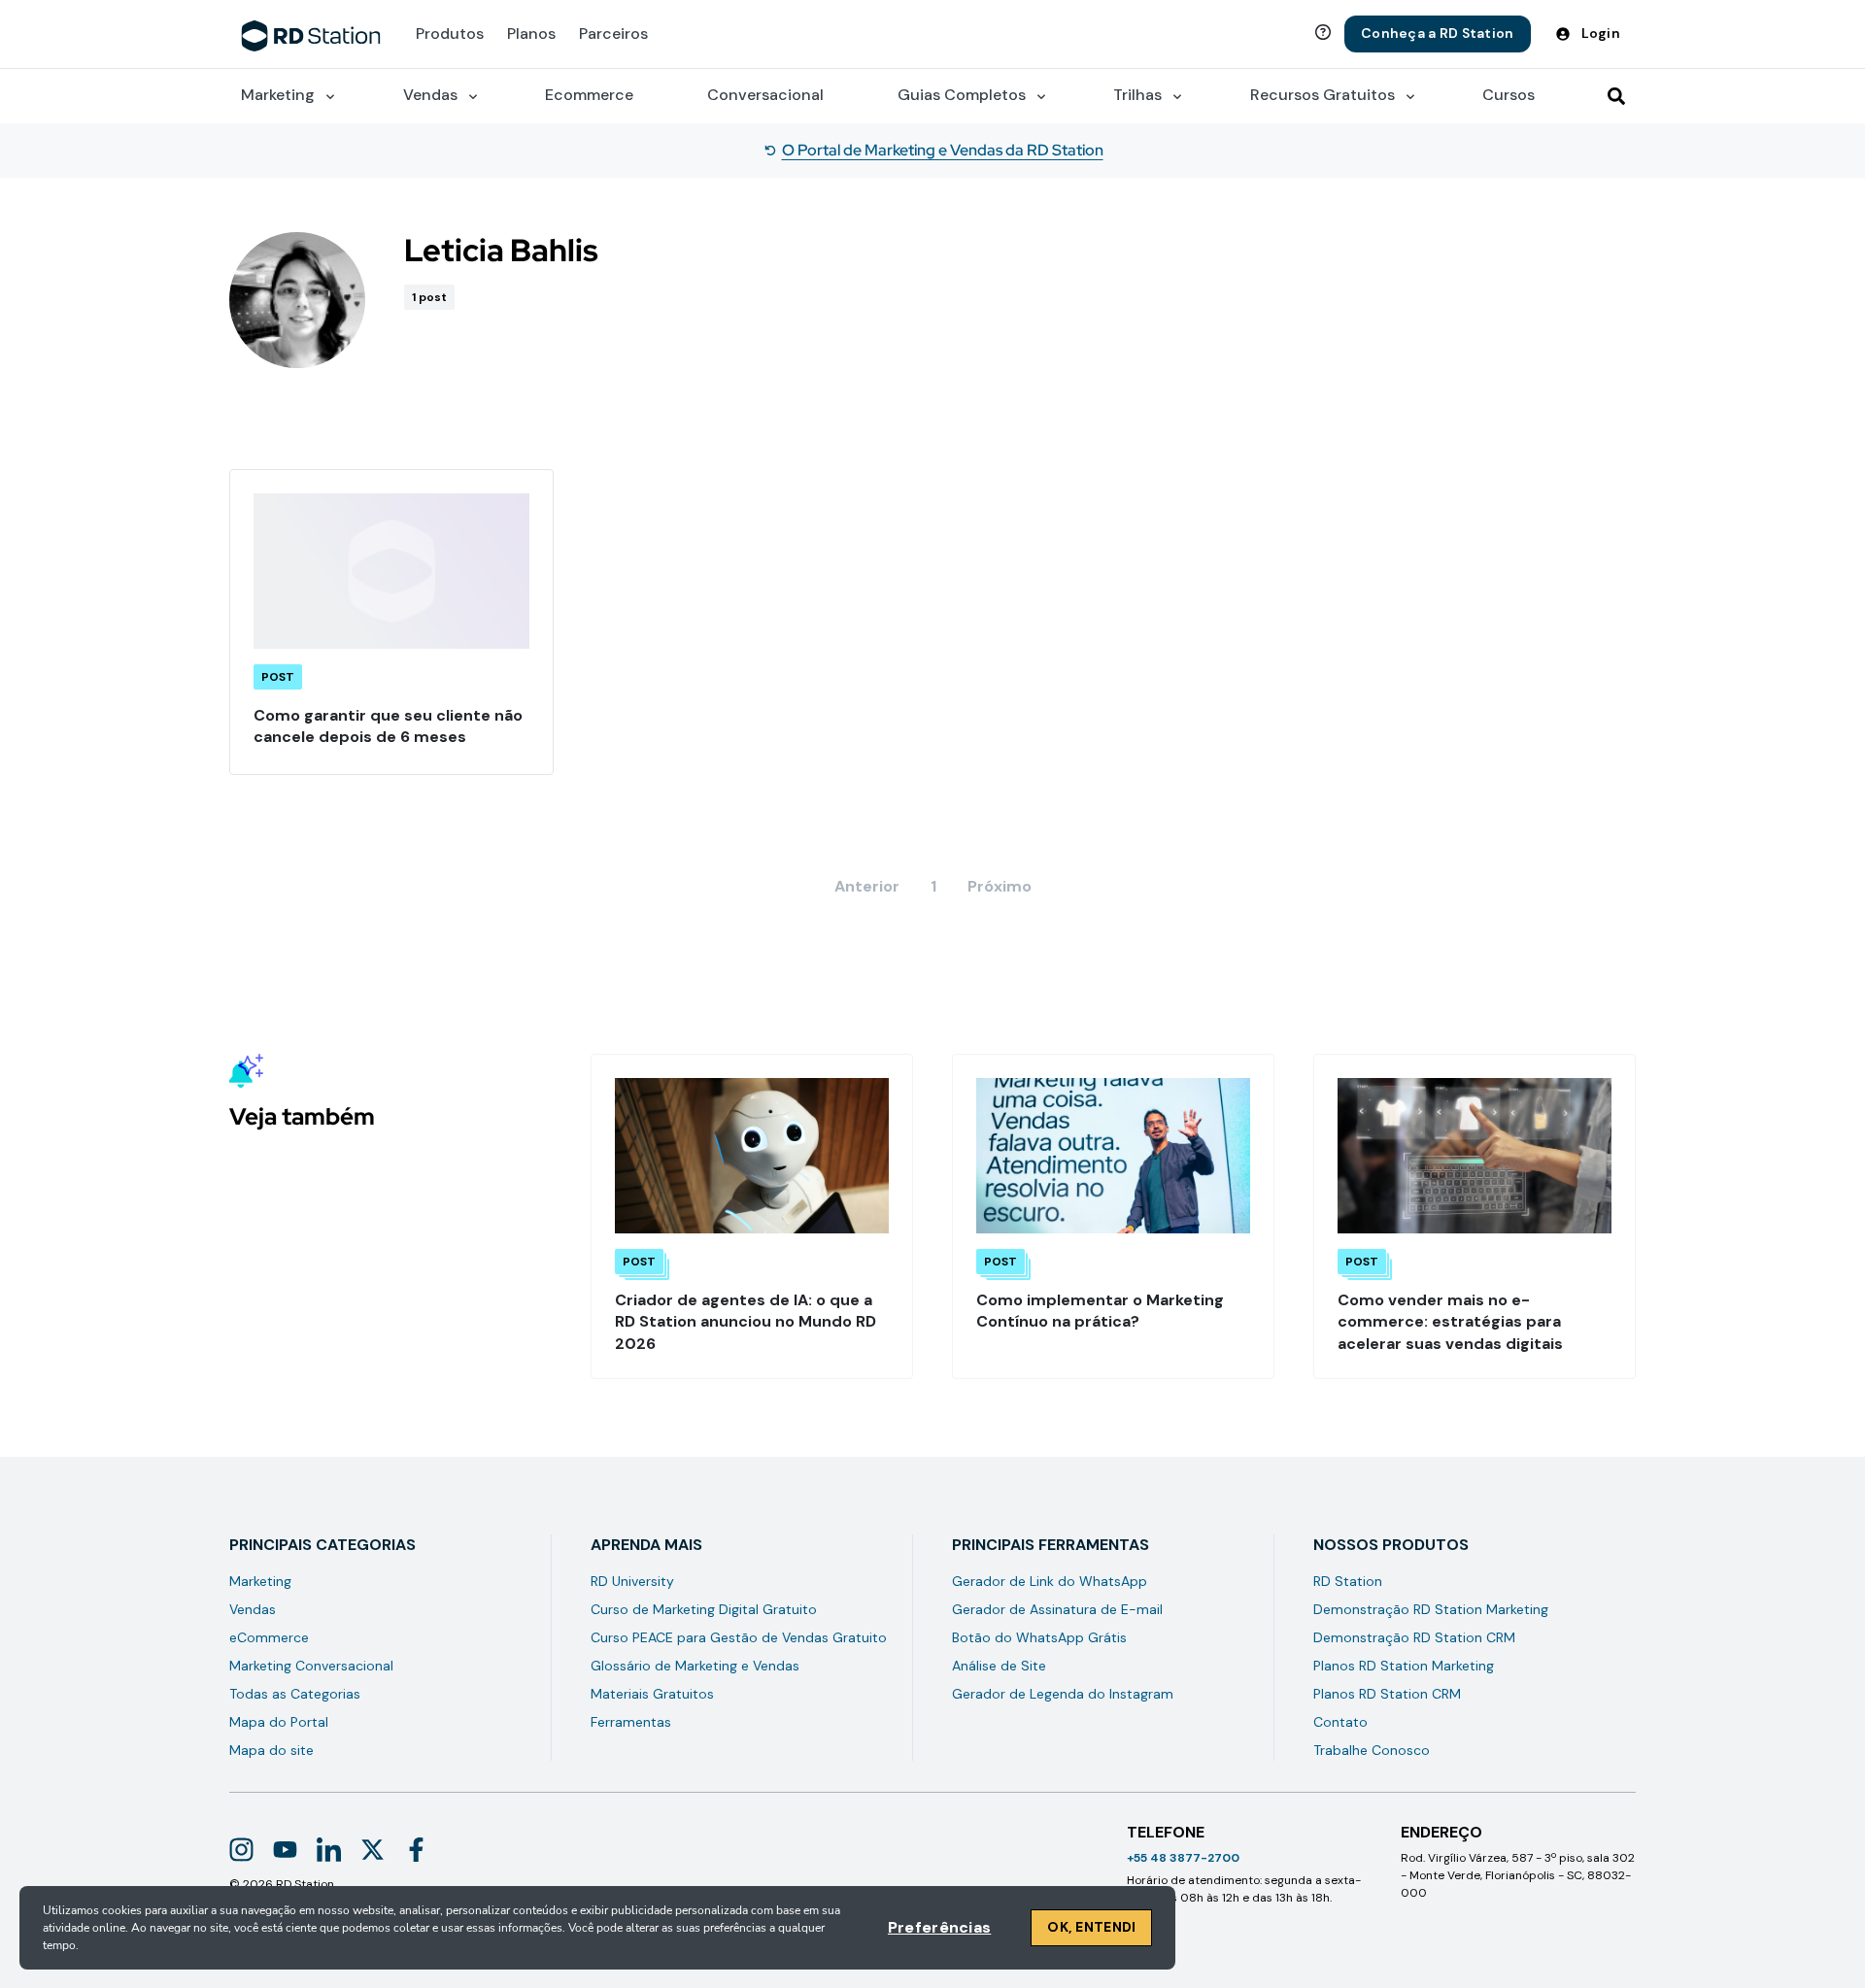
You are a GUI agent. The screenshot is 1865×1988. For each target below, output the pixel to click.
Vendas (253, 1609)
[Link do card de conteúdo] (391, 622)
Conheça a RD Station (1438, 33)
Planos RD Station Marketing (1404, 1666)
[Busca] (1616, 96)
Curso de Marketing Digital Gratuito (704, 1609)
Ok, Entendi (1091, 1927)
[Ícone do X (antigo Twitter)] (373, 1850)
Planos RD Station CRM (1387, 1694)
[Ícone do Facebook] (416, 1850)
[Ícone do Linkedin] (329, 1850)
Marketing (260, 1581)
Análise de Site (999, 1666)
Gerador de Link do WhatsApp (1050, 1581)
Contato (1340, 1722)
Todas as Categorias (295, 1694)
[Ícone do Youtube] (285, 1850)
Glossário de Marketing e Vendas (695, 1666)
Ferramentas (631, 1722)
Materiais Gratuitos (652, 1694)
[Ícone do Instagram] (241, 1850)
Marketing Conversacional (311, 1666)
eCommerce (269, 1637)
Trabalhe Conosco (1372, 1750)
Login (1601, 33)
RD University (632, 1581)
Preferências (939, 1927)
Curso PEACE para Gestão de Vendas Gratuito (739, 1637)
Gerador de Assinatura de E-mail (1057, 1609)
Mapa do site (271, 1750)
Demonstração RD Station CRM (1414, 1637)
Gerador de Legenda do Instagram (1063, 1694)
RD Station (1348, 1581)
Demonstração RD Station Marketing (1431, 1609)
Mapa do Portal (279, 1722)
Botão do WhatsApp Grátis (1039, 1637)
